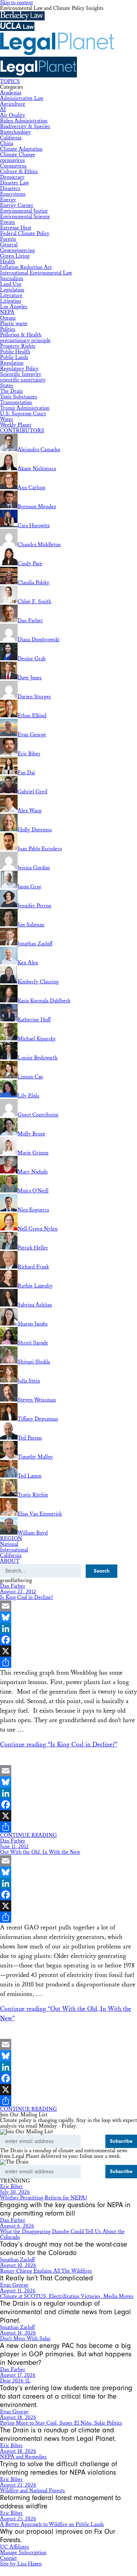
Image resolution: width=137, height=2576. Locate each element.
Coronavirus (13, 166)
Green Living (15, 256)
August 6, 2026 (17, 2226)
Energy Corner (17, 205)
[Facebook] (68, 1640)
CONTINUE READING (28, 1835)
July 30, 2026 (15, 2192)
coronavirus (12, 160)
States (7, 386)
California (11, 138)
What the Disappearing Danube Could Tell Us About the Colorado (62, 2234)
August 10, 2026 (18, 2265)
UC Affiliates (15, 2547)
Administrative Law (22, 98)
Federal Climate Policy (25, 234)
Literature (11, 295)
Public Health (15, 352)
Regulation (12, 363)
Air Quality (13, 115)
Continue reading (59, 1744)
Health (8, 262)
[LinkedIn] (68, 1629)
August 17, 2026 (18, 2375)
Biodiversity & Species (25, 127)
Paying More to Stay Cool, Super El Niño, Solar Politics (61, 2423)
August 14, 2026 (18, 2333)
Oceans (8, 318)
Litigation (11, 301)
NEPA (7, 312)
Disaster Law (14, 183)
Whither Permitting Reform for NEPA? (44, 2198)
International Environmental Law (36, 273)
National (9, 1544)
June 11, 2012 (14, 1847)
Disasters (10, 188)
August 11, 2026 (18, 2291)
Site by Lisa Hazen (21, 2564)
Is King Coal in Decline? (27, 1597)
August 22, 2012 (18, 1592)
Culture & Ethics (19, 172)
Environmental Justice (24, 211)
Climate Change (18, 155)
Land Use (11, 284)
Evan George (14, 2285)
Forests (8, 239)
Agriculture (13, 104)
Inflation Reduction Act (26, 267)
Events (8, 222)
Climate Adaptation (21, 149)
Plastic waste (14, 324)
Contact (8, 2558)
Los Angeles (14, 307)
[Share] (68, 1662)
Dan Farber (13, 1586)
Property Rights (18, 346)
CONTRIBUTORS (22, 431)
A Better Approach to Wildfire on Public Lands (52, 2524)
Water (7, 419)
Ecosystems (13, 194)
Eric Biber (11, 2187)
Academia (11, 93)
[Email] (68, 1606)
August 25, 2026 (18, 2519)
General (9, 245)
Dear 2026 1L (15, 2381)
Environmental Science (25, 217)
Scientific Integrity (21, 374)
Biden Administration (24, 121)
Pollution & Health (21, 335)
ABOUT (10, 1561)
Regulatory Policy (19, 369)
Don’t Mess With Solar (25, 2339)
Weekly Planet (16, 425)
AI (3, 110)
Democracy (12, 177)
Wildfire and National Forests (32, 2491)
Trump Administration (25, 408)
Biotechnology (15, 132)
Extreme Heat (16, 228)
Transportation (16, 402)
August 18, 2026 (18, 2417)
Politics (8, 329)
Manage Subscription (23, 2553)
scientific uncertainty (23, 380)
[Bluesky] (68, 1617)
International (14, 1550)
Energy (8, 200)
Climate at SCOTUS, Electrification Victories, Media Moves (67, 2296)
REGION (11, 1539)
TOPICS (10, 81)
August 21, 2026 (18, 2485)
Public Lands (14, 357)
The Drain (11, 391)
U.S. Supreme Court (23, 414)
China (6, 143)
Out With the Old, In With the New (40, 1852)
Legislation (12, 290)
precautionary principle (25, 341)
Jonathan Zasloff (17, 2260)
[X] (68, 1651)
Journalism (12, 279)
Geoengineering (17, 250)
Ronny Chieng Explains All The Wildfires (46, 2271)
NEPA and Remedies (23, 2457)
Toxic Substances (19, 397)
